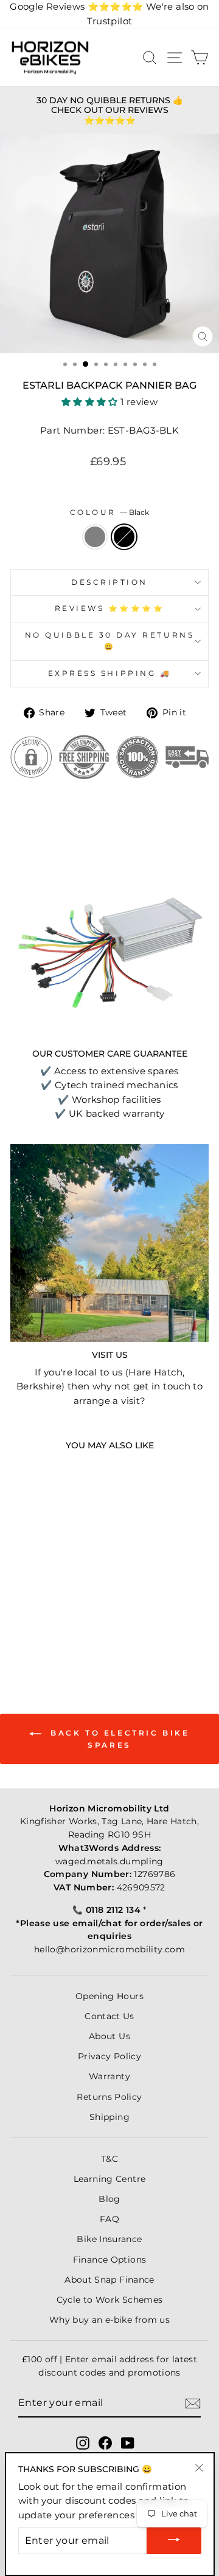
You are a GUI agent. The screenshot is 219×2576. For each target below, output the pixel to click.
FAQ (109, 2219)
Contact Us (109, 2016)
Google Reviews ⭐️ (76, 7)
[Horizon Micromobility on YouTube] (128, 2442)
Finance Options (110, 2260)
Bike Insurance (109, 2239)
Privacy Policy (109, 2056)
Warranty (109, 2076)
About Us (109, 2036)
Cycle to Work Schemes (110, 2300)
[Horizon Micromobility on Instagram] (83, 2442)
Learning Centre (110, 2179)
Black (124, 537)
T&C (109, 2159)
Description (109, 582)
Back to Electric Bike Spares (118, 1739)
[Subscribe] (193, 2403)
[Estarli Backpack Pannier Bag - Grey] (41, 1625)
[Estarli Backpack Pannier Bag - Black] (55, 1625)
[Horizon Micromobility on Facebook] (105, 2442)
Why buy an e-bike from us (109, 2320)
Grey (95, 537)
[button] (91, 402)
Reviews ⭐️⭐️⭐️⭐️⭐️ (110, 608)
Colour (110, 513)
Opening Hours (109, 1996)
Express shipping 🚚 (110, 673)
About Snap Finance (109, 2280)
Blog (109, 2199)
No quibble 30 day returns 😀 (109, 641)
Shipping (109, 2117)
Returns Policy (109, 2097)
